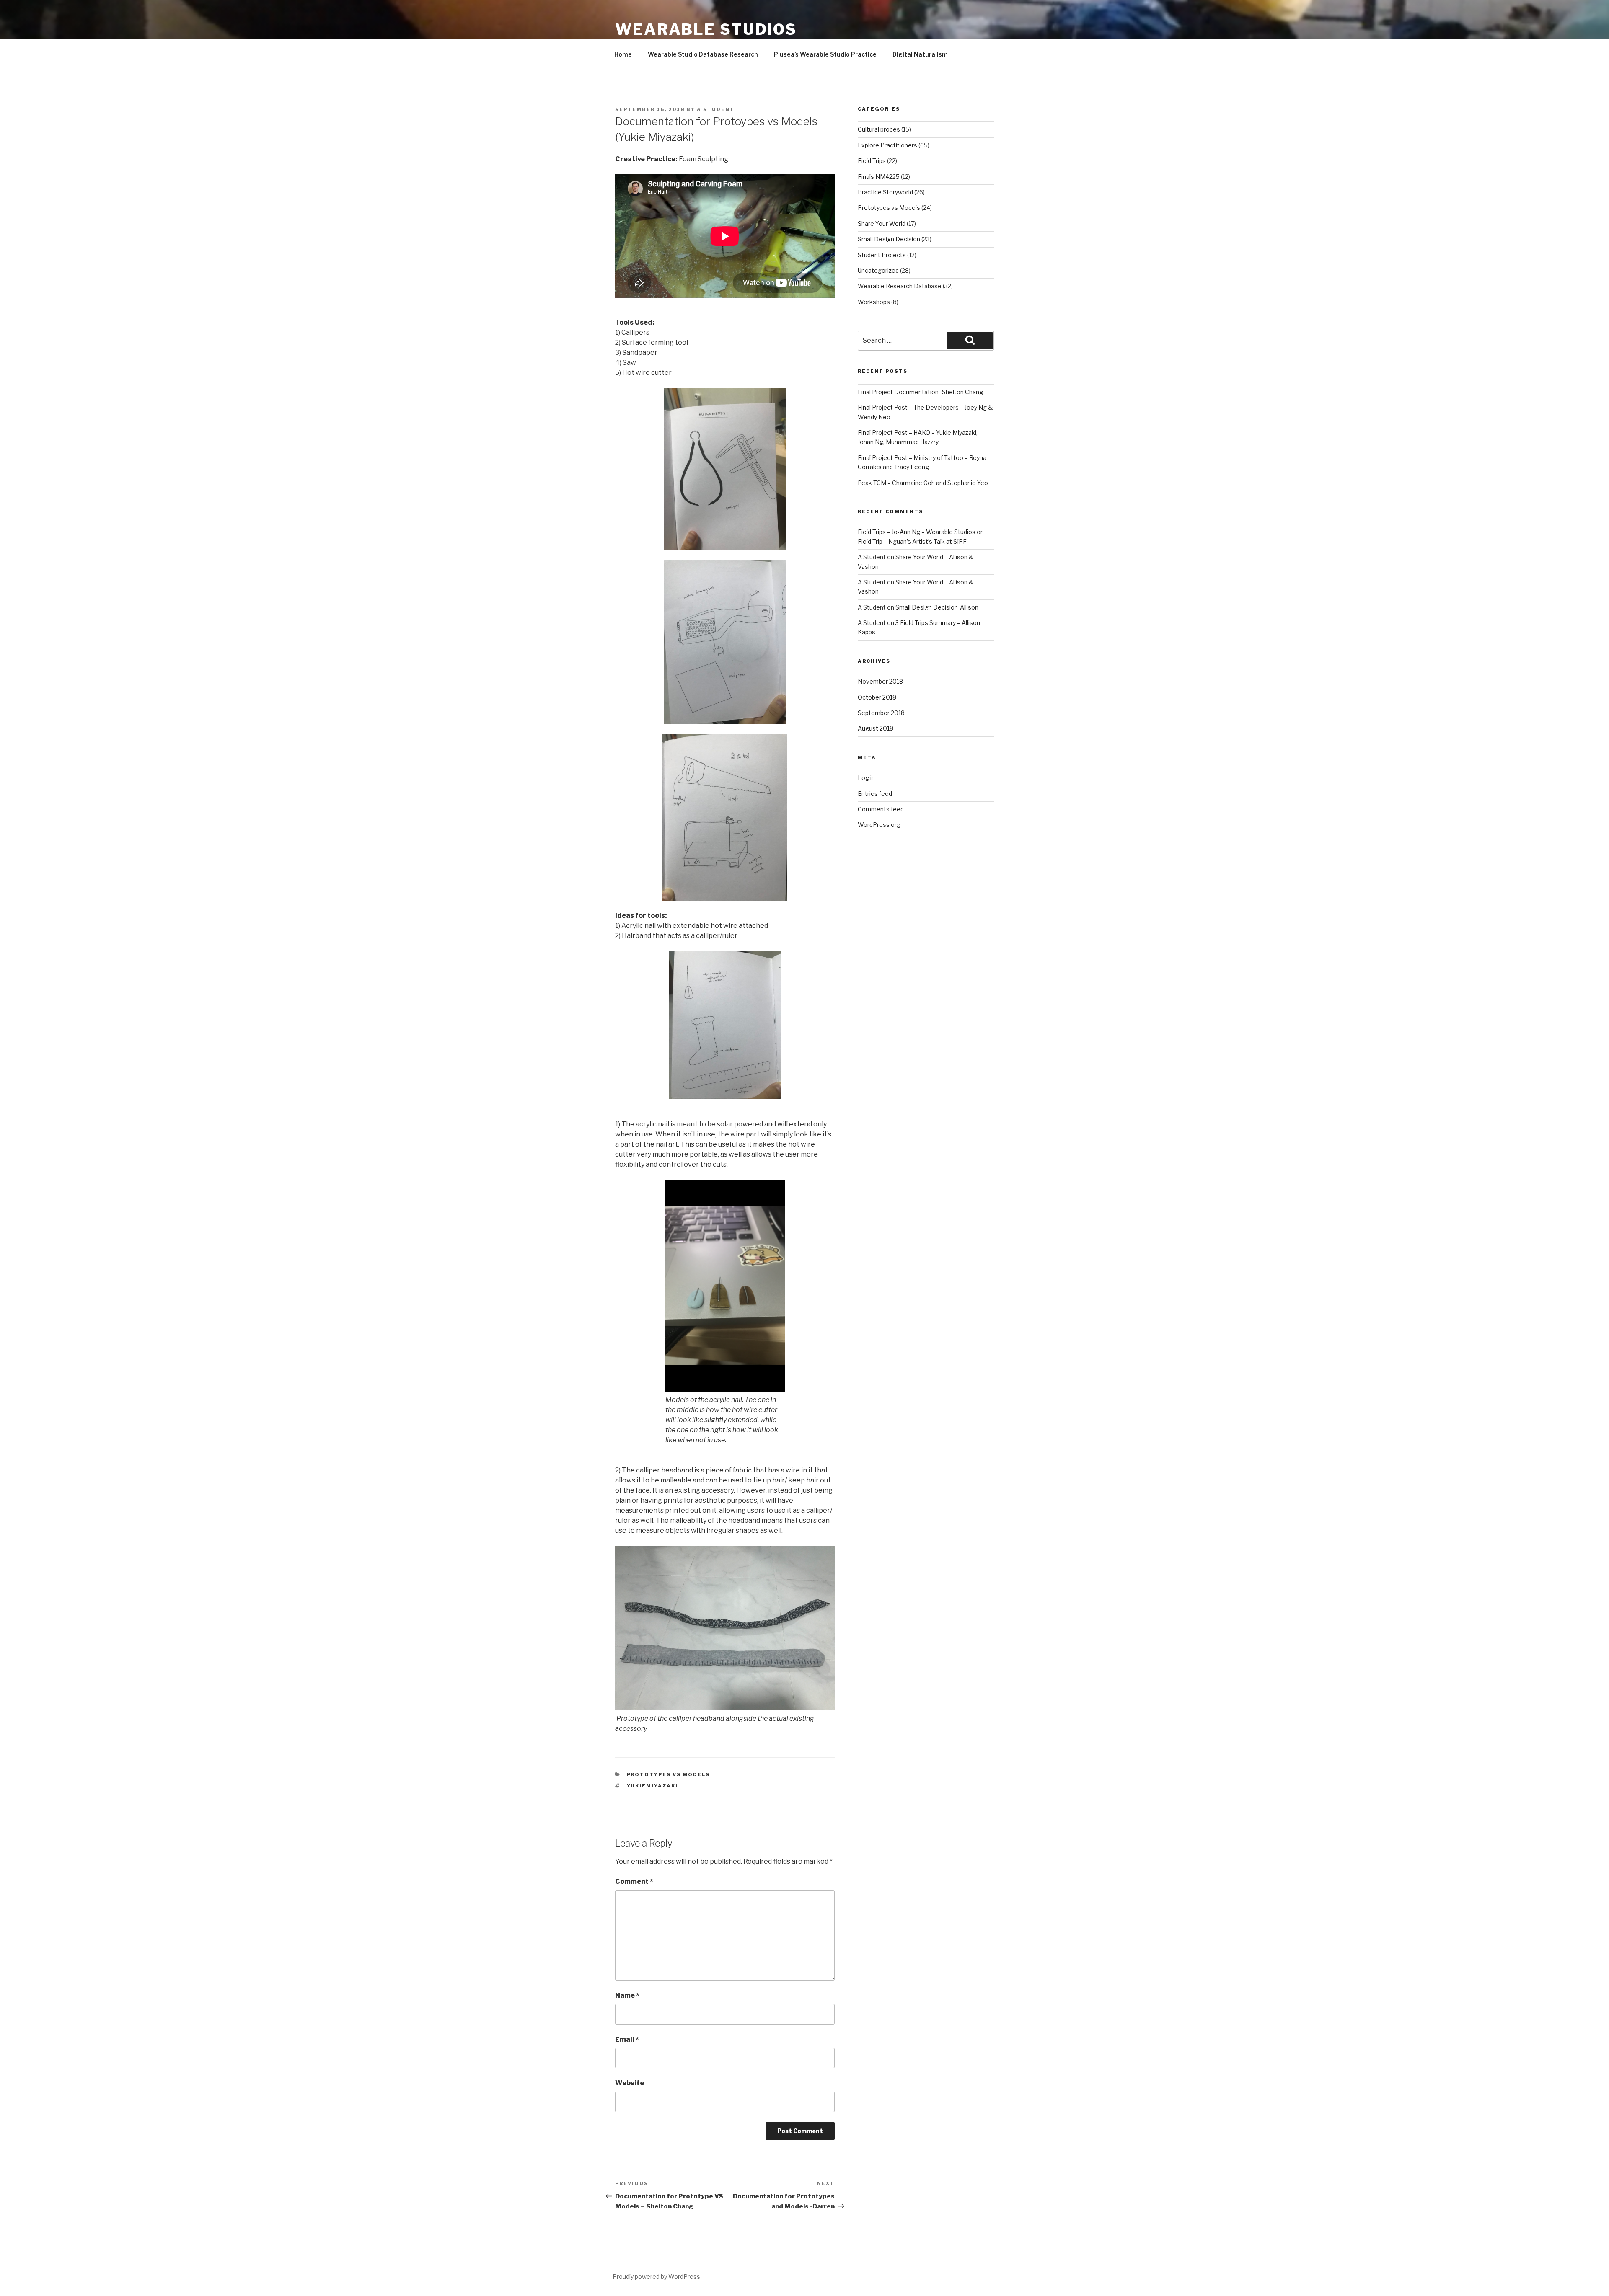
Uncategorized (878, 270)
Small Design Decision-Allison (937, 607)
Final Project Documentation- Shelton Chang (920, 392)
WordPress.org (879, 825)
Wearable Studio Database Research (703, 54)
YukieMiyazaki (653, 1786)
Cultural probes (879, 129)
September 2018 (881, 713)
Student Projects (882, 255)
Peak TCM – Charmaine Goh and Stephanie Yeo (923, 483)
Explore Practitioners (887, 145)
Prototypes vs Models (669, 1774)
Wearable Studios (706, 29)
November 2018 (880, 681)
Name (627, 1995)
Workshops (874, 302)
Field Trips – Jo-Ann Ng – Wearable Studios (917, 532)
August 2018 (876, 728)
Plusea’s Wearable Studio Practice (825, 54)
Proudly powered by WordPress (656, 2277)
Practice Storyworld (885, 192)
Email (627, 2039)
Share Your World (882, 223)
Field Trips (872, 161)
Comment (634, 1881)
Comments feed (881, 809)
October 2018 (877, 697)
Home (623, 54)
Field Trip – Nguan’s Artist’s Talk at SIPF (912, 541)
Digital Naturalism (920, 54)
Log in (866, 778)
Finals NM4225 (879, 177)
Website (630, 2083)
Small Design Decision (889, 239)
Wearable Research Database (900, 286)
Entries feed (875, 794)
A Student (716, 109)
